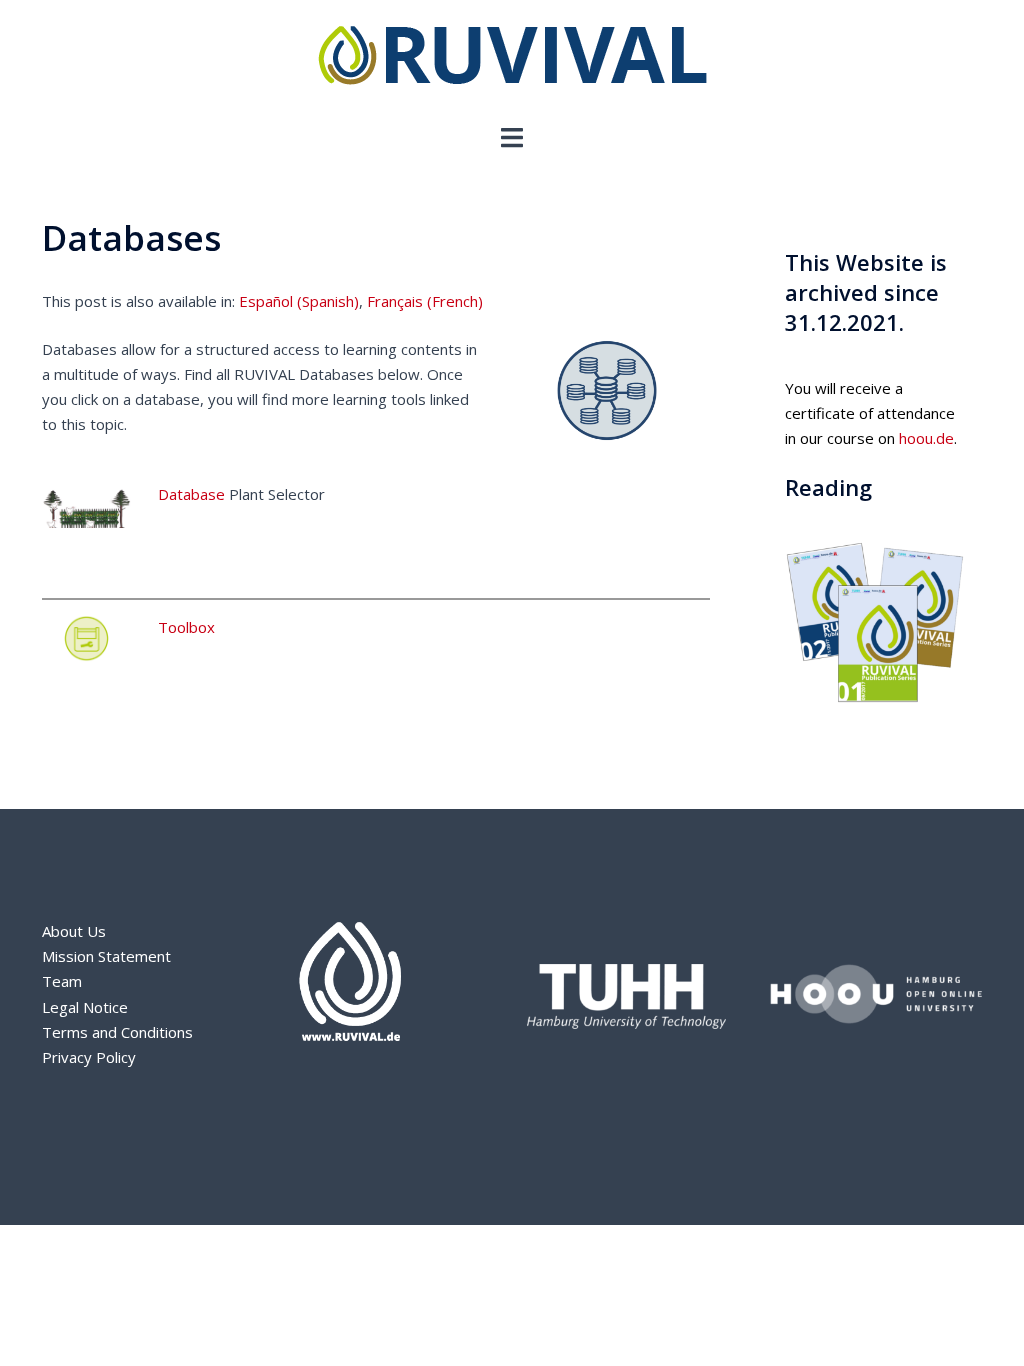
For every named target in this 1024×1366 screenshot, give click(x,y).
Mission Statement (106, 956)
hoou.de (926, 438)
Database (191, 494)
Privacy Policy (89, 1057)
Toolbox (186, 627)
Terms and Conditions (117, 1032)
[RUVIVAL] (512, 60)
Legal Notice (85, 1007)
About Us (74, 931)
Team (62, 981)
